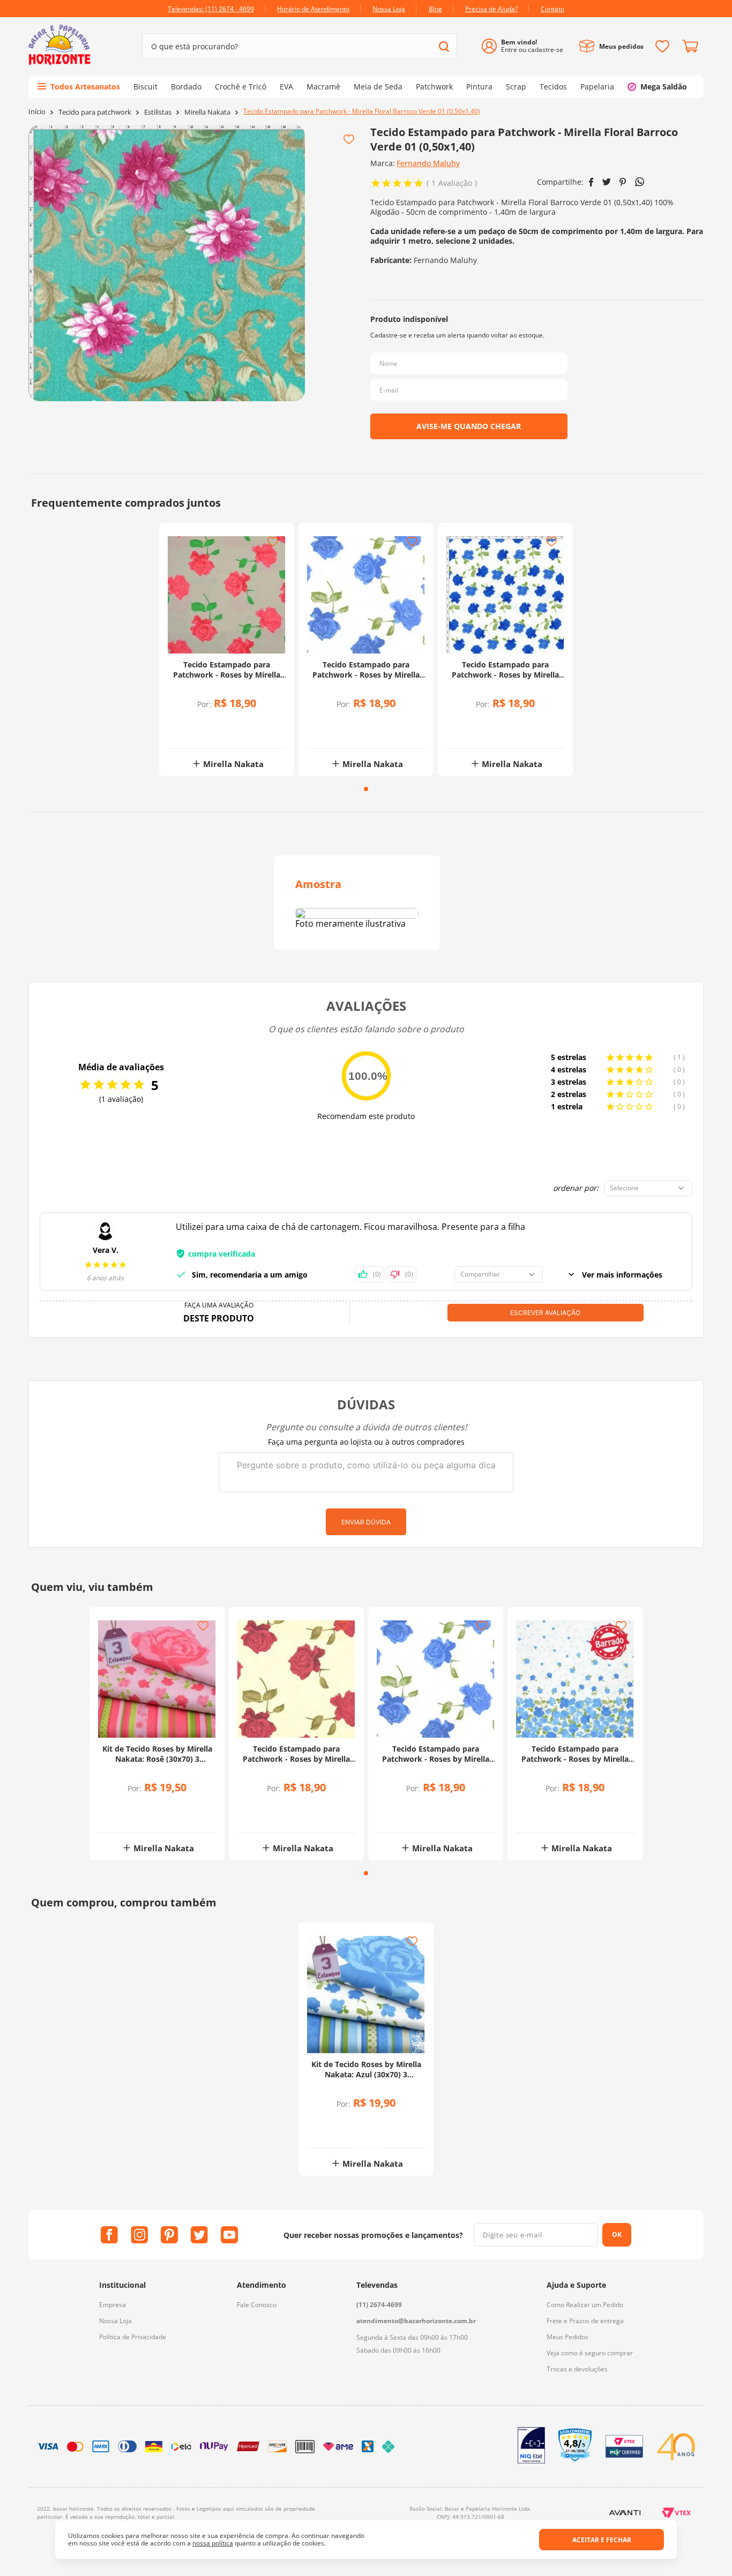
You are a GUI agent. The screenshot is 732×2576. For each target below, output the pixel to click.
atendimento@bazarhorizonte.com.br (416, 2321)
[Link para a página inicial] (37, 112)
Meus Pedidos (567, 2337)
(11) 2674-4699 (379, 2305)
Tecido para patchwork (95, 112)
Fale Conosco (257, 2305)
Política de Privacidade (133, 2337)
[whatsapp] (640, 182)
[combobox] (300, 46)
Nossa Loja (115, 2321)
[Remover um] (199, 731)
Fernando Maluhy (428, 163)
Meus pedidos (621, 46)
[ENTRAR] (526, 46)
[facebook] (591, 182)
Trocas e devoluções (577, 2369)
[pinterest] (623, 182)
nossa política (213, 2543)
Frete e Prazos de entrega (585, 2321)
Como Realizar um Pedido (585, 2305)
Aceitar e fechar (602, 2540)
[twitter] (607, 182)
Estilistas (158, 112)
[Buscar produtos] (444, 46)
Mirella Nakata (207, 112)
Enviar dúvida (366, 1522)
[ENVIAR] (469, 426)
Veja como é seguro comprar (590, 2353)
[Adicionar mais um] (199, 723)
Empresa (113, 2305)
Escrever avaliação (545, 1313)
